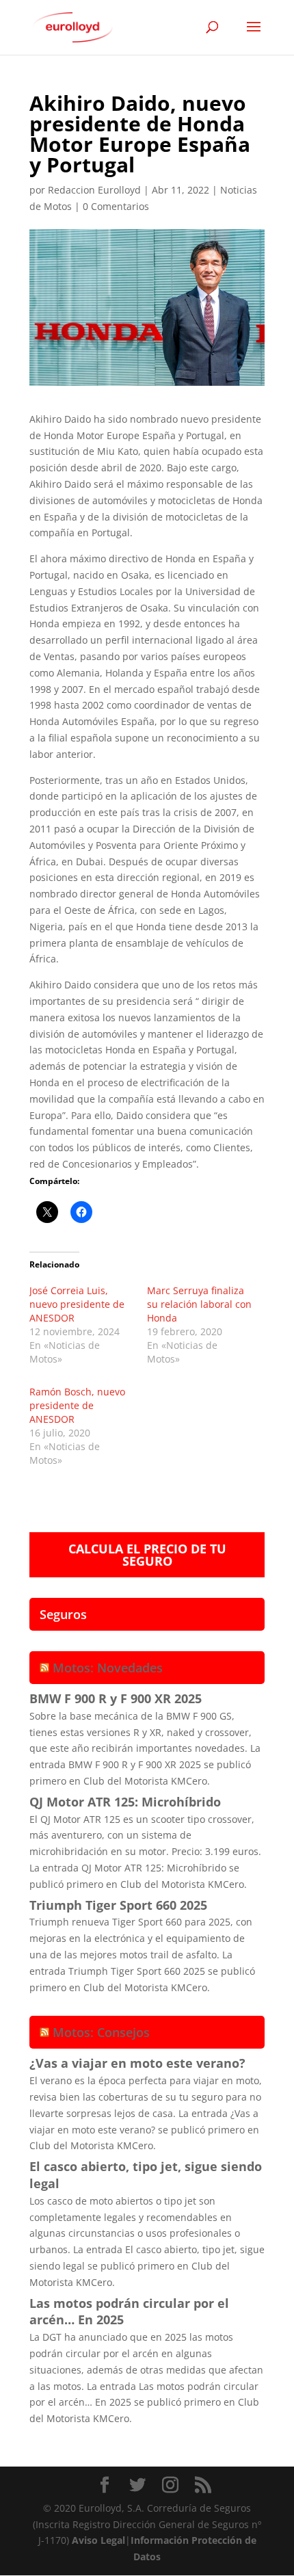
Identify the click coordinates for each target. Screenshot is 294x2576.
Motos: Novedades (108, 1668)
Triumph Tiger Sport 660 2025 (118, 1905)
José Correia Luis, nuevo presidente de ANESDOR (77, 1304)
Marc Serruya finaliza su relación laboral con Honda (199, 1304)
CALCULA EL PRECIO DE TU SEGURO (147, 1555)
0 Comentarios (116, 206)
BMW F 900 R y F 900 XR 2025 (116, 1698)
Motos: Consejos (101, 2032)
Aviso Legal (98, 2540)
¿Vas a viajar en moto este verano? (137, 2063)
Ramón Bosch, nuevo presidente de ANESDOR (77, 1405)
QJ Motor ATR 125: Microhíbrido (125, 1802)
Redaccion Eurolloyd (94, 190)
